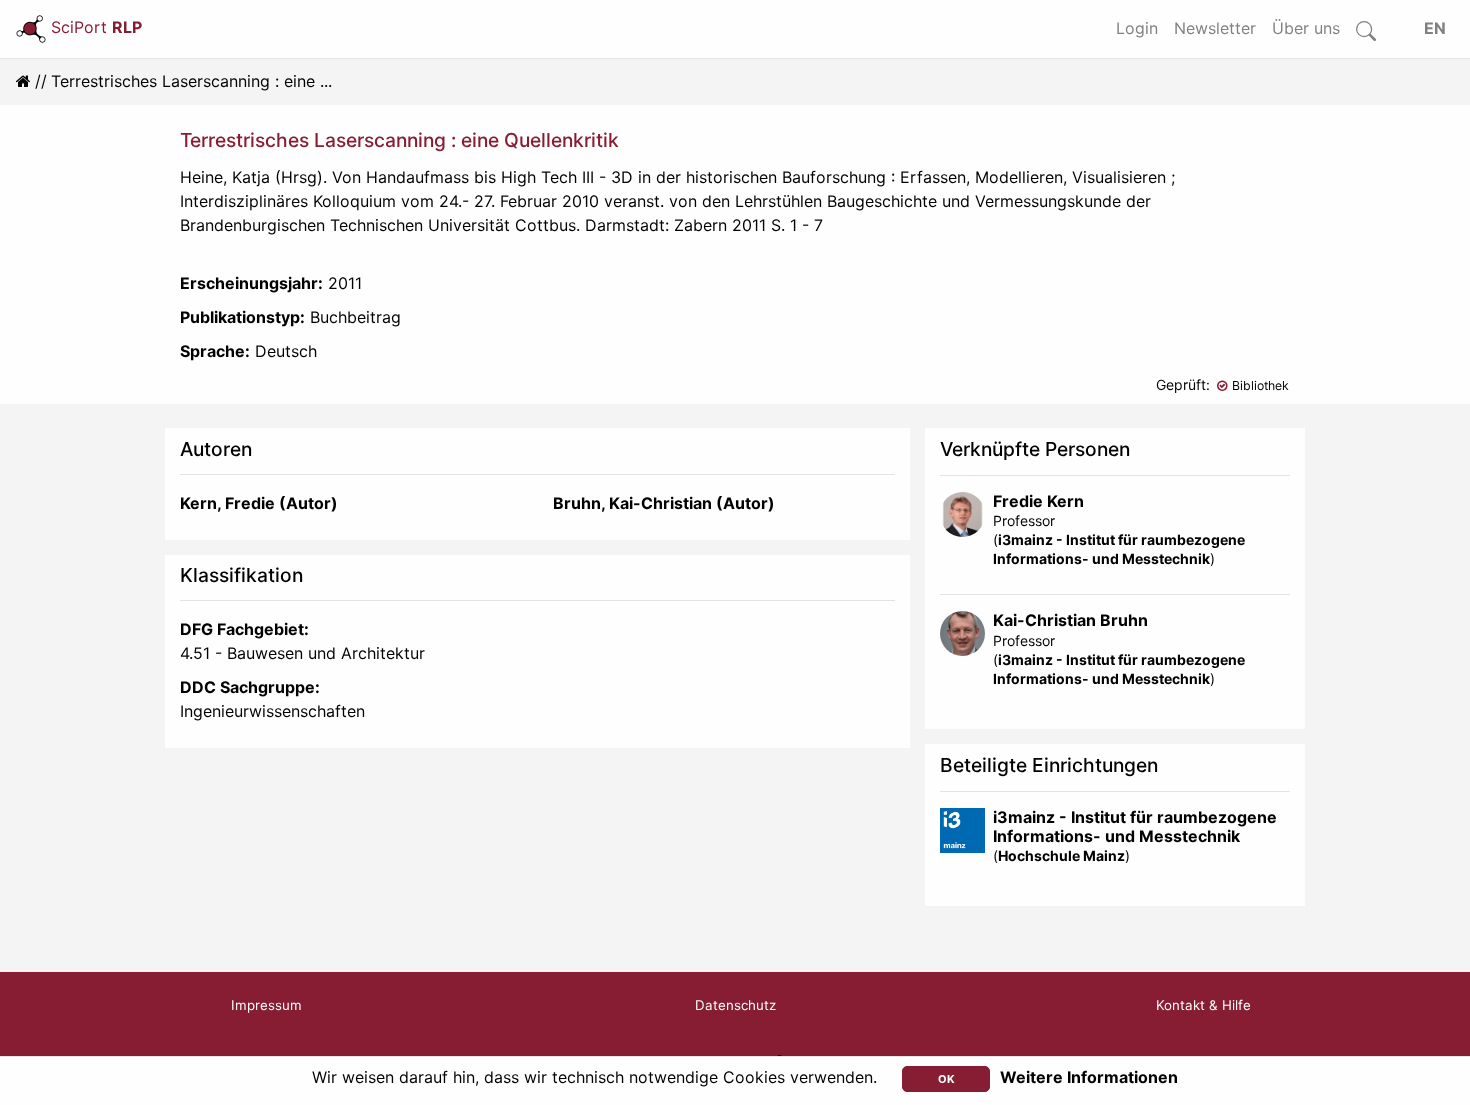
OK (946, 1079)
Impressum (266, 1005)
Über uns (1306, 28)
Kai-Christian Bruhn (1070, 620)
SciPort (96, 27)
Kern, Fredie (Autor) (259, 503)
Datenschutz (735, 1005)
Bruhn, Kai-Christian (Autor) (664, 503)
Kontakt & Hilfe (1203, 1005)
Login (1137, 28)
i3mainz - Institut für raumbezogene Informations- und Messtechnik (1135, 826)
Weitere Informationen (1089, 1077)
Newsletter (1215, 28)
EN (1435, 28)
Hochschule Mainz (1061, 855)
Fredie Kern (1038, 501)
